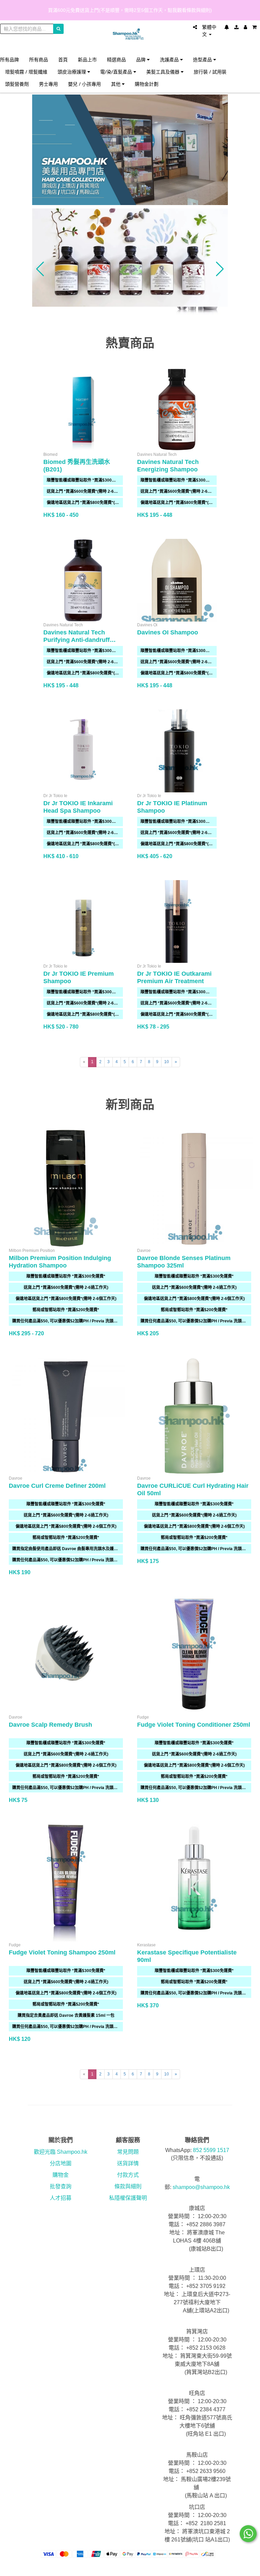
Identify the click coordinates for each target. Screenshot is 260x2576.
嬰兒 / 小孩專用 (84, 84)
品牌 (142, 59)
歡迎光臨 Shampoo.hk (61, 2152)
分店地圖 (61, 2163)
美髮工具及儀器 (164, 72)
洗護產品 (170, 59)
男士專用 (48, 84)
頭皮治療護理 (72, 72)
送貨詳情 (128, 2163)
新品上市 (87, 59)
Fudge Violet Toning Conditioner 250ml (194, 1725)
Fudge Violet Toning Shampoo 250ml (62, 1952)
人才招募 (61, 2198)
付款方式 (128, 2175)
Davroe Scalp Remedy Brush (50, 1725)
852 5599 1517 (211, 2150)
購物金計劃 (147, 84)
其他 (116, 84)
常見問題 (128, 2152)
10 (167, 1062)
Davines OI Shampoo (168, 632)
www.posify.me (246, 2568)
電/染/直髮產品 (117, 72)
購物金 (61, 2175)
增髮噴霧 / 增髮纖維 (26, 72)
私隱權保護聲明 (128, 2198)
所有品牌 (9, 59)
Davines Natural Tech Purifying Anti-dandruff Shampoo (77, 640)
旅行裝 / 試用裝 (210, 72)
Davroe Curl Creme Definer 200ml (57, 1486)
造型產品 (203, 59)
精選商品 (116, 59)
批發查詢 (61, 2186)
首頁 (63, 59)
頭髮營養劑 (17, 84)
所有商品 (39, 59)
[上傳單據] (236, 27)
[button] (40, 269)
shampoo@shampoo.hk (201, 2187)
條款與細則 (128, 2186)
